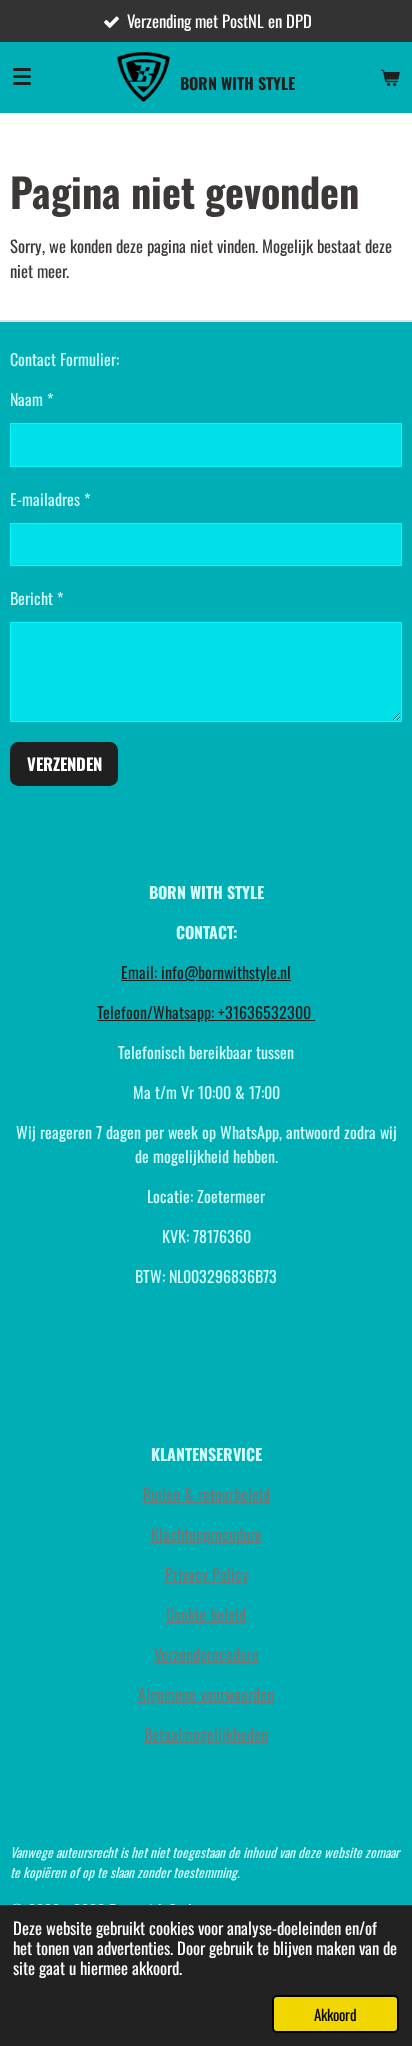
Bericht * (36, 598)
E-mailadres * (50, 499)
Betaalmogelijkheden (206, 1734)
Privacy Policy (206, 1574)
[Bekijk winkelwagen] (390, 77)
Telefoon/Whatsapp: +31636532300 (206, 1012)
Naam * (31, 399)
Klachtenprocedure (206, 1534)
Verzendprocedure (206, 1654)
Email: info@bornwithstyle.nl (206, 972)
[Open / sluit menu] (22, 77)
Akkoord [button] (335, 2014)
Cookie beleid (206, 1614)
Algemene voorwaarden (206, 1694)
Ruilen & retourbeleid (206, 1494)
